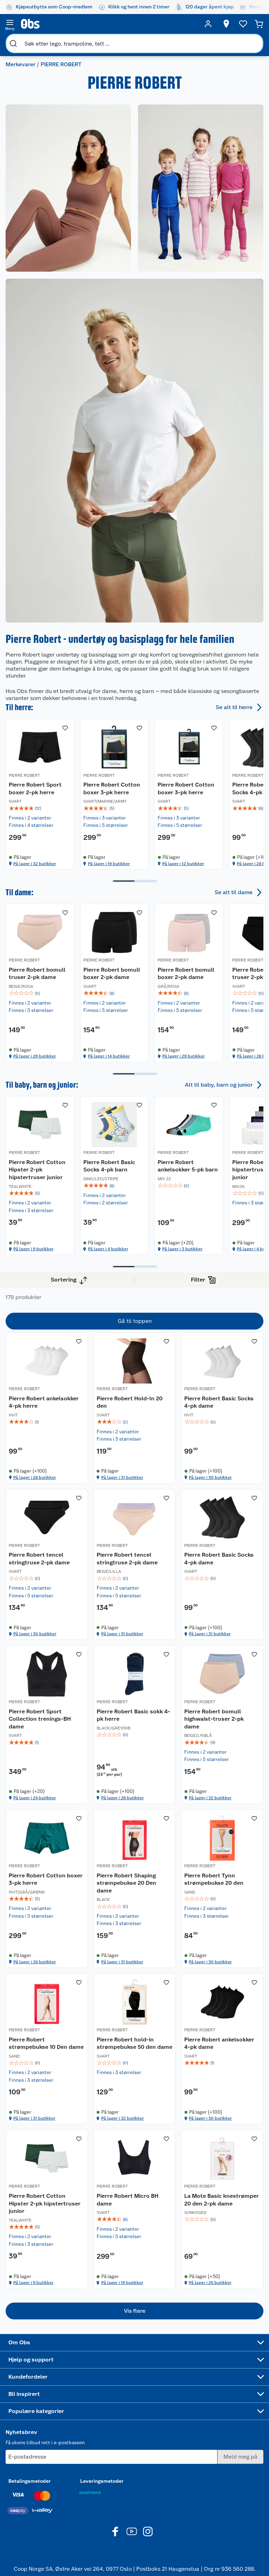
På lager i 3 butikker (182, 1249)
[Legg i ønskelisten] (65, 728)
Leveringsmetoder (102, 2481)
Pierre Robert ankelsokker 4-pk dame (219, 2043)
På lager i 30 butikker (210, 1477)
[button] (134, 2311)
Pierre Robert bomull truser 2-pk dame (37, 973)
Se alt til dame (234, 892)
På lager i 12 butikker (183, 864)
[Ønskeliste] (243, 24)
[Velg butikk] (226, 24)
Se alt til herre (234, 707)
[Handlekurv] (259, 24)
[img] (40, 808)
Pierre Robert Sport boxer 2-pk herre (35, 789)
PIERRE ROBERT (24, 775)
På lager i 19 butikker (109, 864)
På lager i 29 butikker (35, 1056)
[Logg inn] (208, 24)
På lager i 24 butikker (35, 1798)
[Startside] (109, 24)
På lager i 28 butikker (35, 1477)
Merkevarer (20, 64)
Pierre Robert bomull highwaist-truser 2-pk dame (214, 1719)
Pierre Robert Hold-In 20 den (130, 1402)
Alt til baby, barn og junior (219, 1084)
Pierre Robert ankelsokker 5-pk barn (188, 1166)
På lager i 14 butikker (109, 1056)
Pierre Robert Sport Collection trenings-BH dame (40, 1719)
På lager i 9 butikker (33, 1249)
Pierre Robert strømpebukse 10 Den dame (46, 2043)
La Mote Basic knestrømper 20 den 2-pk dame (222, 2200)
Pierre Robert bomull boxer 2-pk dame (112, 973)
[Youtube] (132, 2531)
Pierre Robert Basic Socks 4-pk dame (219, 1402)
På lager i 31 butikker (122, 1477)
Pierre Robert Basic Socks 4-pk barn (109, 1166)
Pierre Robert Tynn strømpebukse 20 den (214, 1879)
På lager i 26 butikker (35, 1962)
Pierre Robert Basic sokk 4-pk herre (133, 1715)
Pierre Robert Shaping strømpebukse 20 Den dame (126, 1883)
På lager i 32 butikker (35, 864)
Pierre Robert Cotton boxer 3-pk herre (112, 789)
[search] (13, 43)
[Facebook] (116, 2531)
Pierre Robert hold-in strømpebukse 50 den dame (134, 2043)
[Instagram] (148, 2531)
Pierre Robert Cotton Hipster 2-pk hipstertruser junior (37, 1169)
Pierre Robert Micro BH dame (127, 2200)
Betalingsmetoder (30, 2481)
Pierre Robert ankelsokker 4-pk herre (44, 1402)
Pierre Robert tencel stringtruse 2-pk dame (39, 1559)
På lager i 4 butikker (108, 1249)
